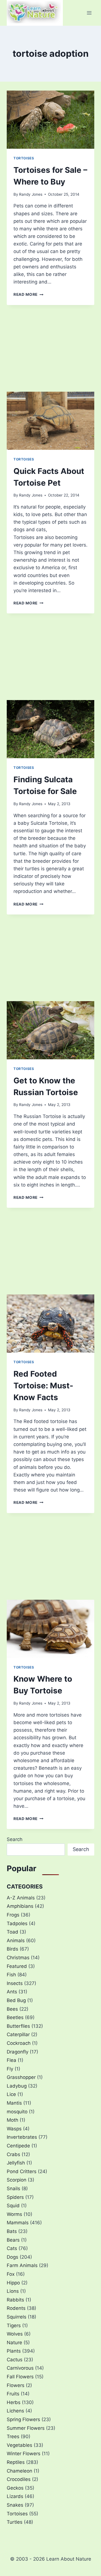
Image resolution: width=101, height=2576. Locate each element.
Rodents (16, 2308)
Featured (17, 1966)
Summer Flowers (26, 2428)
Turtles (15, 2522)
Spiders (15, 2197)
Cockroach (19, 2043)
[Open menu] (89, 13)
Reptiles (16, 2462)
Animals (16, 1941)
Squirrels (17, 2317)
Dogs (12, 2257)
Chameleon (19, 2471)
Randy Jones (31, 194)
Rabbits (15, 2300)
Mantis (14, 2103)
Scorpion (17, 2180)
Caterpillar (18, 2034)
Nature (14, 2343)
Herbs (14, 2402)
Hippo (13, 2283)
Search (15, 1839)
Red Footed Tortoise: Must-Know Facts (43, 1386)
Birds (12, 1949)
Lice (11, 2094)
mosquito (17, 2112)
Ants (12, 1992)
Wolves (15, 2334)
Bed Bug (16, 2000)
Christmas (18, 1958)
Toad (12, 1932)
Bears (13, 2240)
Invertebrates (22, 2137)
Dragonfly (18, 2052)
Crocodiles (19, 2479)
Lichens (15, 2411)
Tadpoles (17, 1923)
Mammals (18, 2223)
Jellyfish (16, 2163)
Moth (12, 2120)
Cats (12, 2248)
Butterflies (18, 2026)
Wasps (14, 2129)
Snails (13, 2189)
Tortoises (24, 158)
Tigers (14, 2326)
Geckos (15, 2488)
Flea (12, 2060)
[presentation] (50, 120)
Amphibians (20, 1906)
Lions (13, 2291)
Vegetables (19, 2445)
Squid (13, 2206)
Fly (10, 2069)
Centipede (18, 2146)
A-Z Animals (21, 1898)
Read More (28, 294)
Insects (15, 1983)
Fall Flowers (20, 2377)
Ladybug (17, 2086)
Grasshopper (21, 2077)
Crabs (13, 2154)
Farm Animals (22, 2265)
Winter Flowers (24, 2454)
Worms (14, 2214)
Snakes (15, 2505)
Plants (14, 2351)
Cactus (15, 2360)
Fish (11, 1975)
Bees (12, 2009)
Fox (11, 2274)
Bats (12, 2231)
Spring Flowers (23, 2419)
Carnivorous (20, 2368)
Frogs (13, 1915)
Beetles (15, 2017)
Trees (13, 2436)
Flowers (16, 2385)
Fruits (13, 2394)
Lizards (15, 2496)
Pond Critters (22, 2171)
